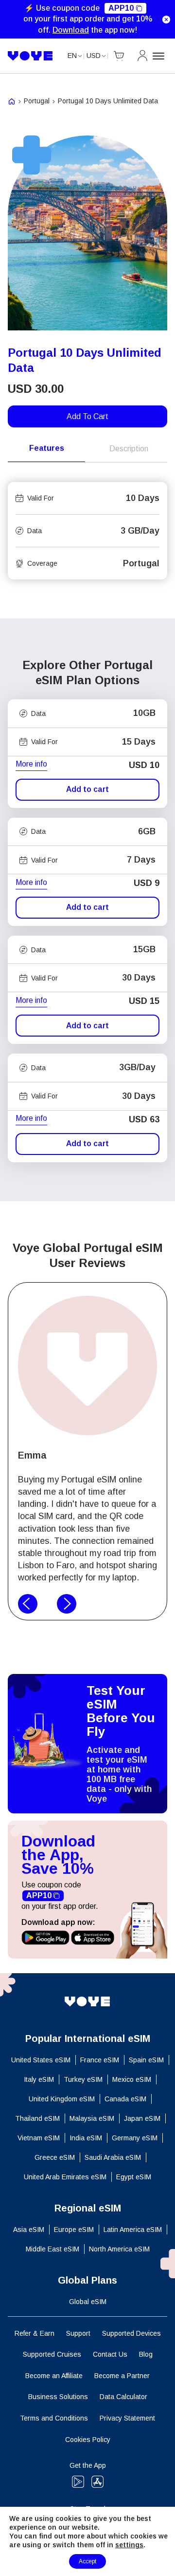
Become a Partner (122, 2376)
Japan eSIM (142, 2118)
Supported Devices (131, 2333)
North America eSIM (119, 2249)
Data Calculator (123, 2397)
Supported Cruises (52, 2354)
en (72, 56)
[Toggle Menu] (160, 56)
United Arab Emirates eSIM (65, 2177)
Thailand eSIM (37, 2118)
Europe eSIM (74, 2230)
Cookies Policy (88, 2440)
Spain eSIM (146, 2060)
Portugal (37, 101)
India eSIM (86, 2138)
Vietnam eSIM (39, 2138)
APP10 (121, 8)
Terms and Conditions (54, 2418)
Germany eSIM (135, 2138)
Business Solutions (58, 2397)
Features (47, 448)
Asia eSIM (29, 2230)
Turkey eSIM (83, 2079)
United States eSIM (41, 2060)
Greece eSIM (55, 2157)
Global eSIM (88, 2302)
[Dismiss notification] (166, 19)
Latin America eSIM (133, 2230)
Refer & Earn (35, 2333)
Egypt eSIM (134, 2177)
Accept (87, 2561)
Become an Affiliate (54, 2376)
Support (78, 2333)
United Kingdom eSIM (62, 2099)
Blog (146, 2354)
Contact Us (110, 2354)
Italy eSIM (39, 2079)
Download (71, 30)
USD (94, 56)
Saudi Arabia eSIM (113, 2157)
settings (129, 2545)
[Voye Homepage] (30, 56)
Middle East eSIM (52, 2249)
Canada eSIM (125, 2099)
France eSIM (100, 2060)
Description (129, 449)
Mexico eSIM (132, 2079)
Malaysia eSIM (92, 2118)
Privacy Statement (127, 2418)
